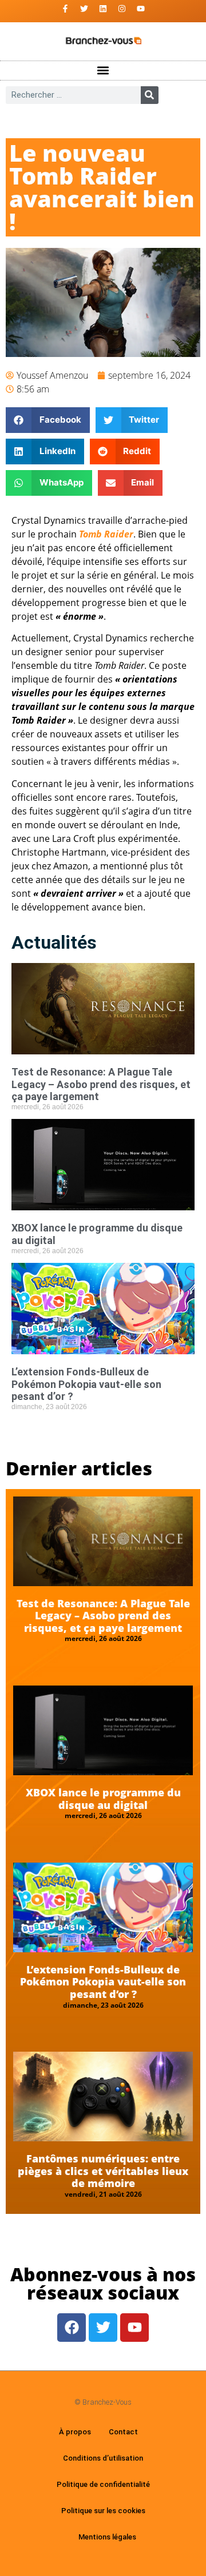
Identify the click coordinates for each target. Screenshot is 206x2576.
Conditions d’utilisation (103, 2458)
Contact (123, 2432)
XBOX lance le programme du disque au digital (103, 1799)
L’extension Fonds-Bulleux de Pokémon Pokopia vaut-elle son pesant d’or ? (86, 1384)
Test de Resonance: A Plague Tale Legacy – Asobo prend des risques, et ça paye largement (101, 1084)
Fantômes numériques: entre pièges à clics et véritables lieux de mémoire (103, 2171)
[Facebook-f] (65, 9)
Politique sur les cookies (103, 2511)
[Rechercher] (150, 95)
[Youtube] (141, 9)
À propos (75, 2432)
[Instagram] (122, 9)
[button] (103, 71)
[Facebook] (72, 2328)
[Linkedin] (103, 9)
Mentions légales (107, 2537)
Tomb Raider (106, 534)
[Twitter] (84, 9)
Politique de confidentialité (103, 2484)
